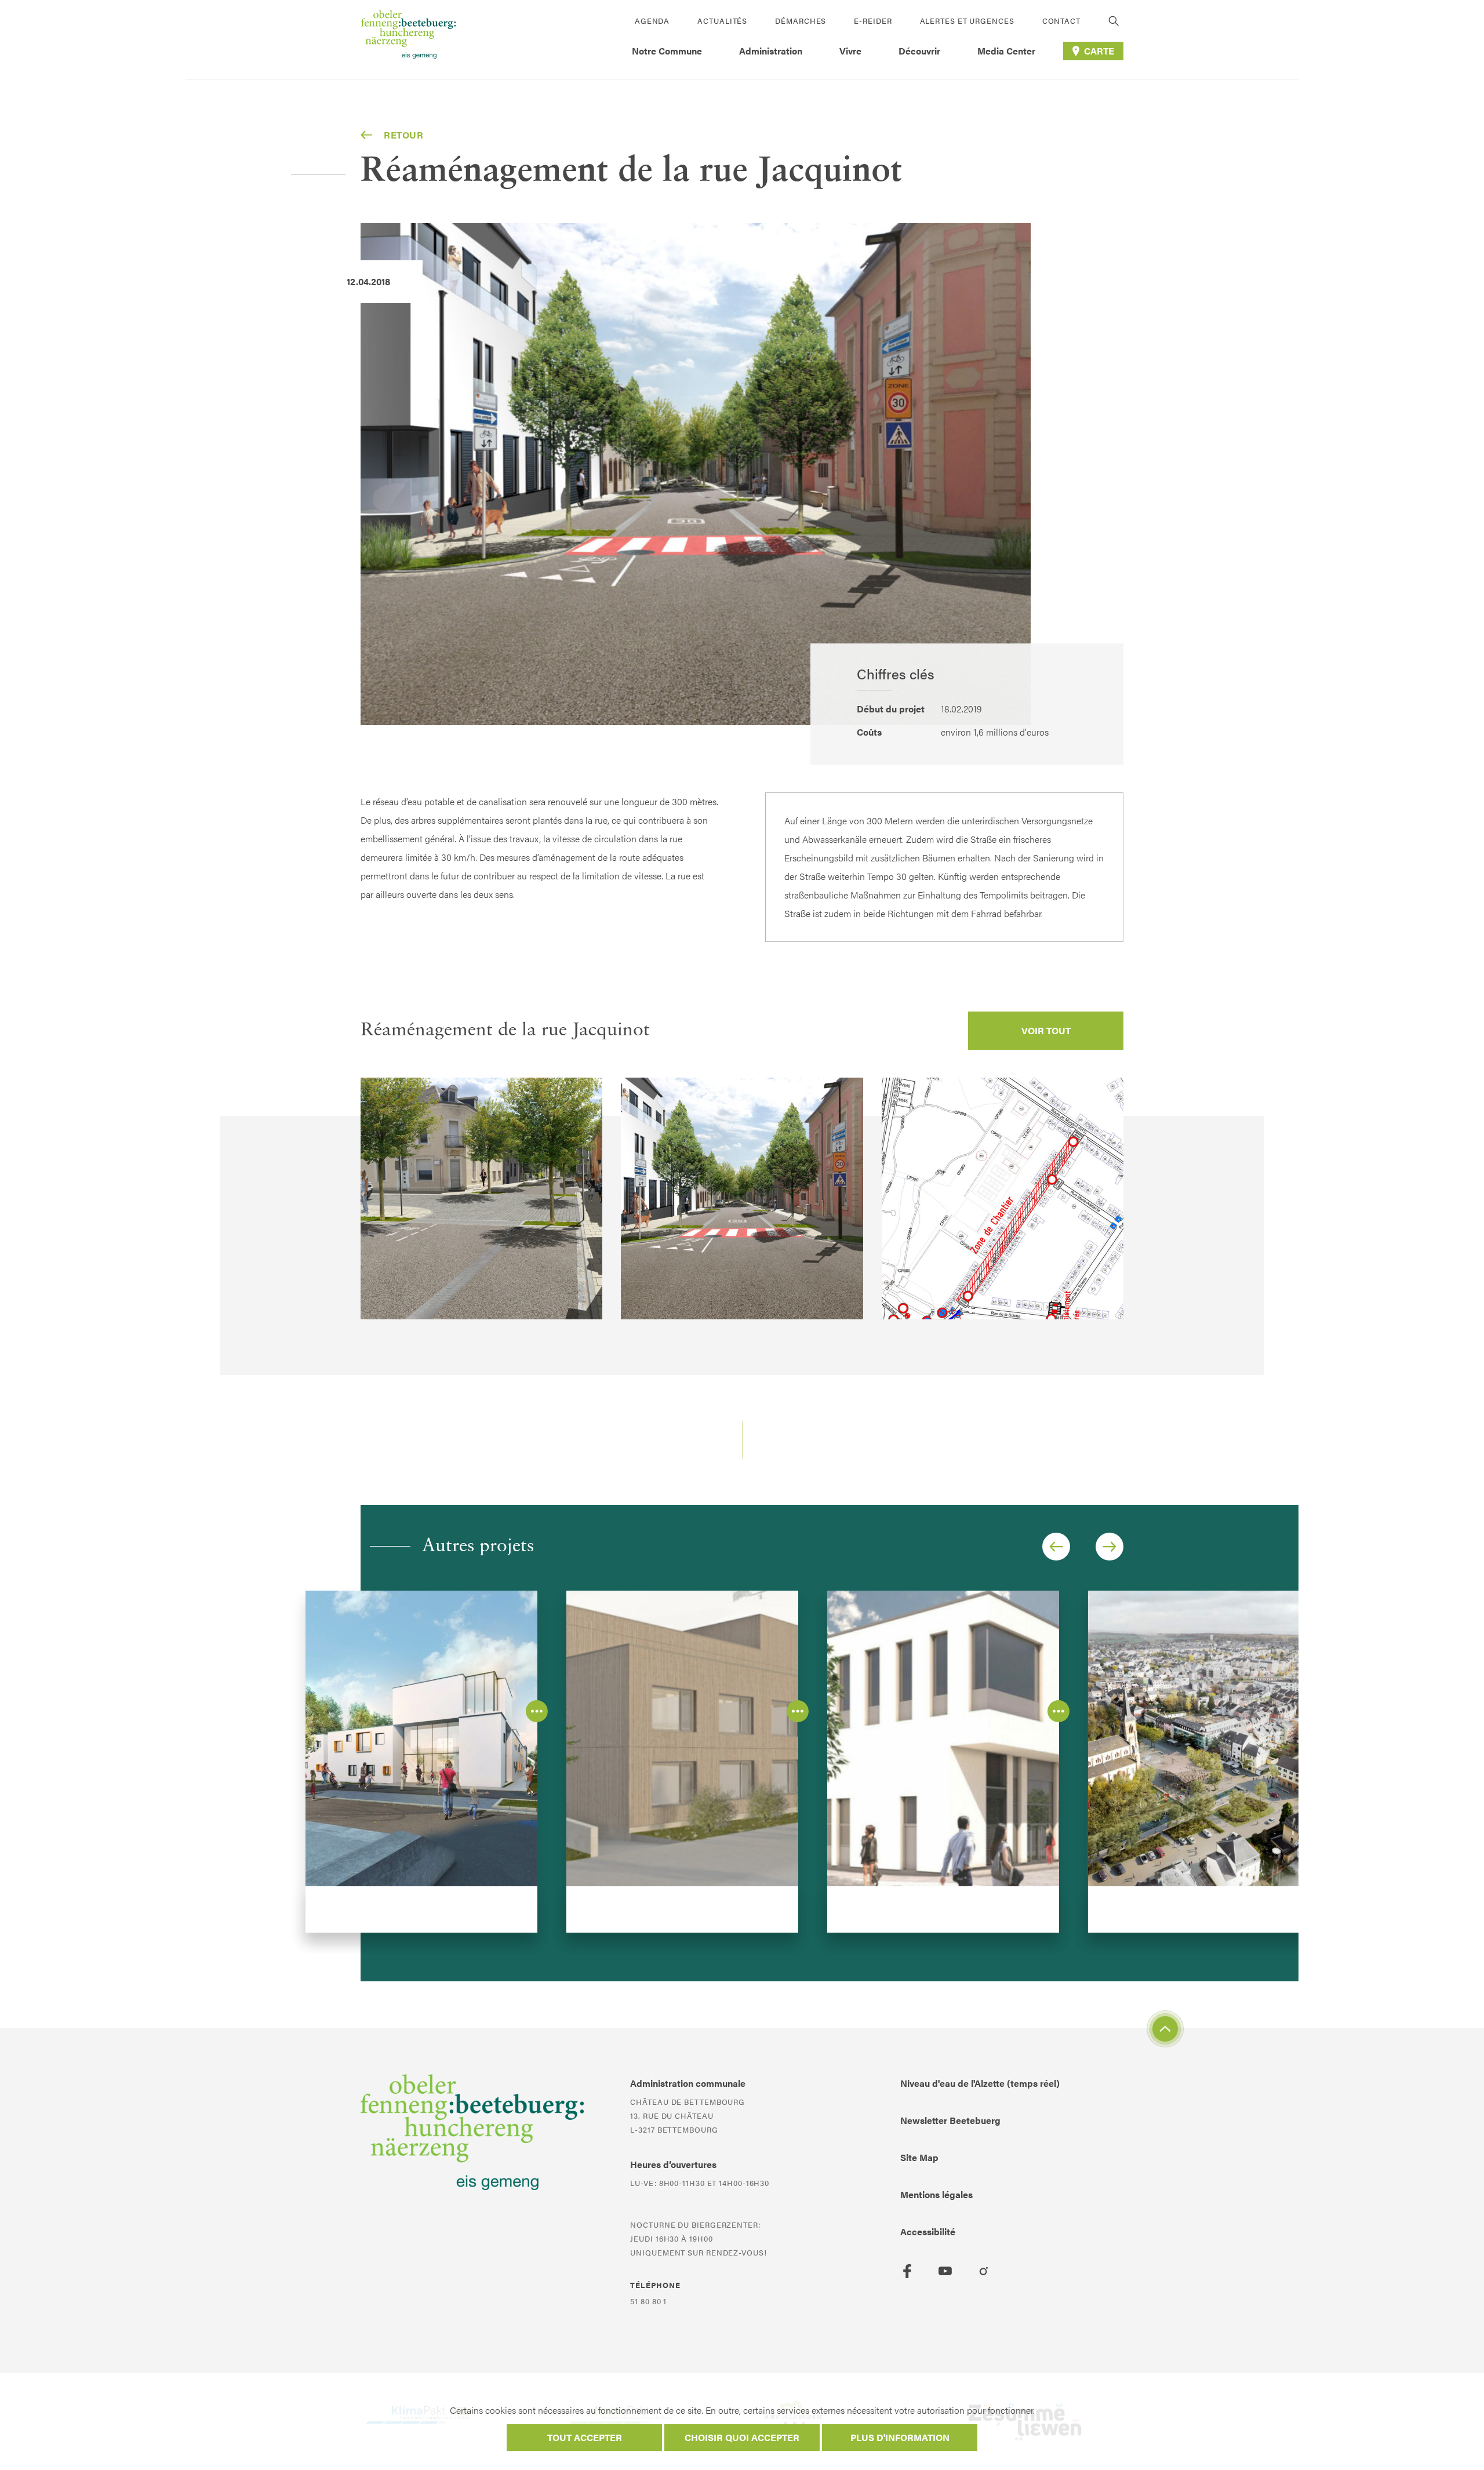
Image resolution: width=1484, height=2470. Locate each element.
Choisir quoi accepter (742, 2437)
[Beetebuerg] (408, 39)
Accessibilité (928, 2231)
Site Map (919, 2157)
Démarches (801, 21)
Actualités (722, 21)
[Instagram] (984, 2271)
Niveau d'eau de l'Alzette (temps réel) (980, 2083)
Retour (404, 135)
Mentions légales (936, 2194)
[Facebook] (907, 2271)
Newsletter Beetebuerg (950, 2120)
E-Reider (873, 21)
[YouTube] (945, 2271)
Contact (1061, 21)
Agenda (652, 21)
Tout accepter (585, 2437)
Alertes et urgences (967, 21)
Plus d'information (900, 2437)
